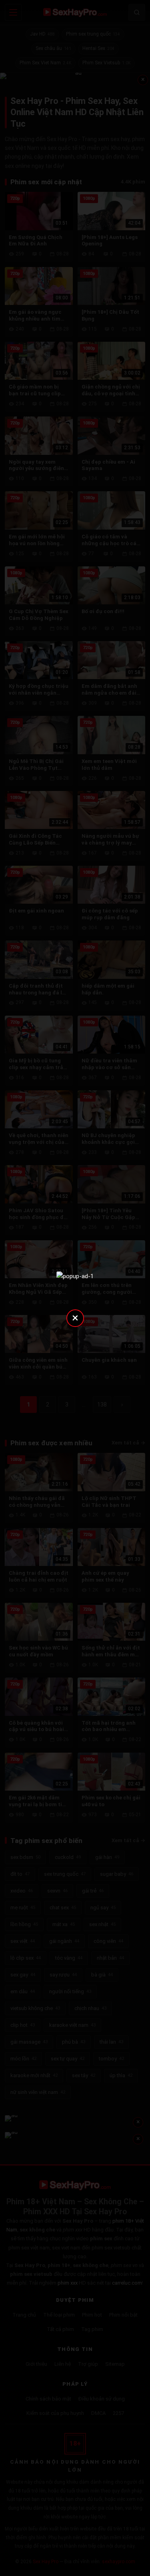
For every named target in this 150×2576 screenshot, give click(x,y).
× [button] (75, 1318)
